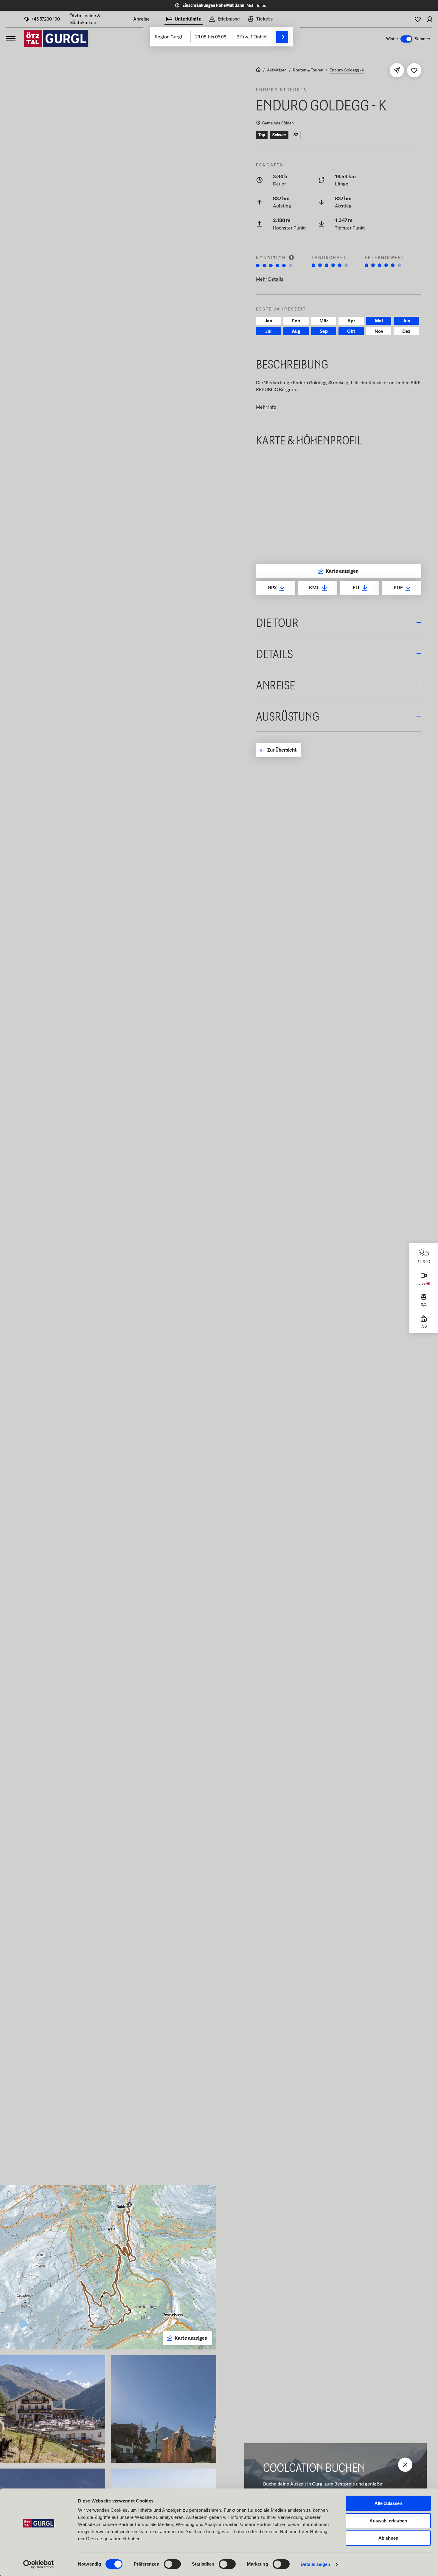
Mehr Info (266, 407)
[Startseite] (258, 70)
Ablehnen (388, 2538)
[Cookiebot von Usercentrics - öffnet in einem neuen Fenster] (39, 2564)
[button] (339, 622)
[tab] (184, 20)
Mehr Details (270, 279)
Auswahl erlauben (388, 2521)
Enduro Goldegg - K (347, 70)
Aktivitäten (277, 70)
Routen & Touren (308, 70)
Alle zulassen (388, 2503)
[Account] (430, 19)
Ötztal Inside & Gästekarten (85, 19)
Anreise (142, 19)
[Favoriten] (418, 19)
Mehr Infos (256, 5)
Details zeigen (315, 2564)
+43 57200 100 (45, 19)
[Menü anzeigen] (11, 38)
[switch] (172, 2564)
